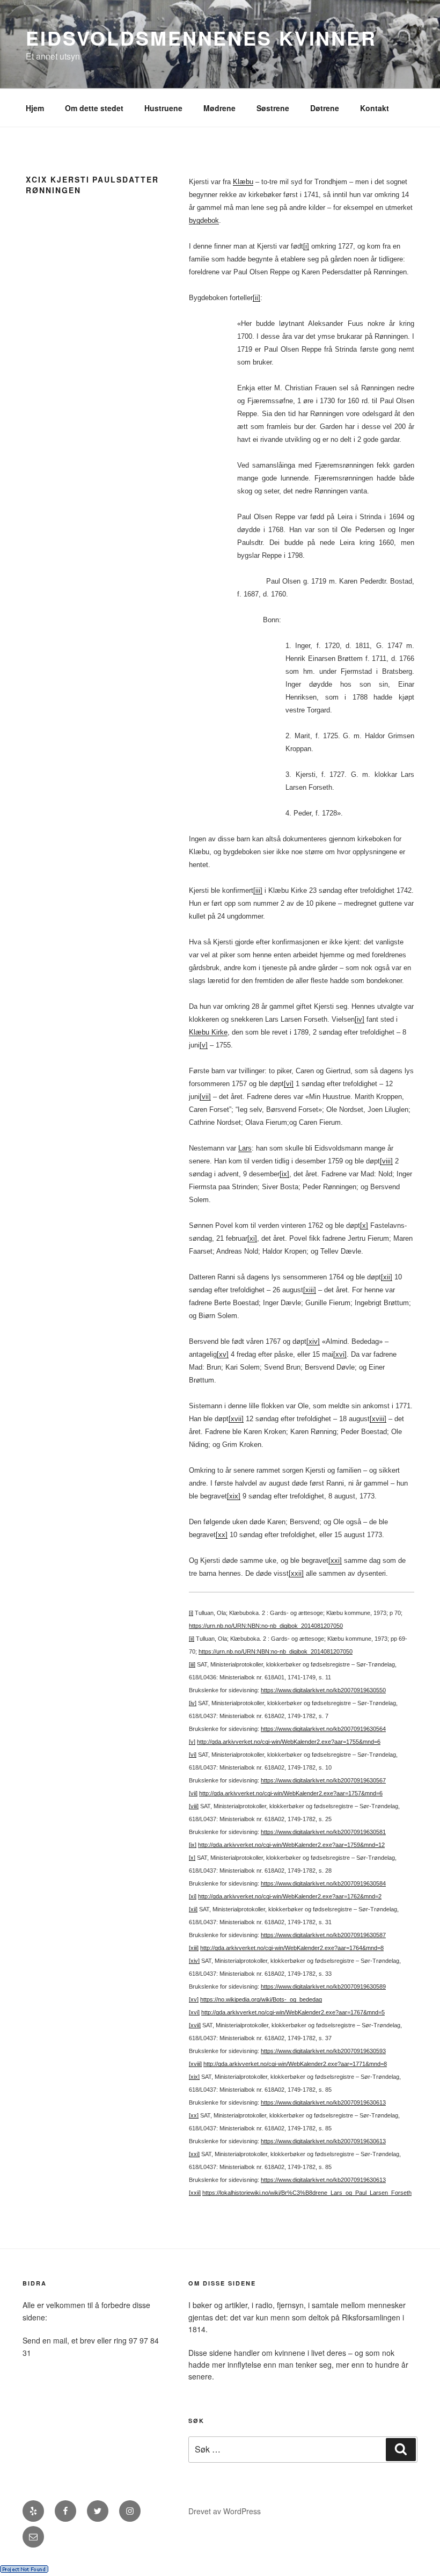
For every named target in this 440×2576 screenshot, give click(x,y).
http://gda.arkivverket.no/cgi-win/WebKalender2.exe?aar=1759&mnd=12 (291, 1845)
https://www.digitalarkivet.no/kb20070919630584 (323, 1883)
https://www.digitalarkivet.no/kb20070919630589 (323, 1986)
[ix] (284, 1174)
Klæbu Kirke (208, 1032)
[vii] (205, 1097)
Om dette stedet (94, 108)
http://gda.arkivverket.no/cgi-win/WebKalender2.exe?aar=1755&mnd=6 (289, 1742)
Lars (245, 1148)
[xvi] (340, 1354)
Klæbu (243, 182)
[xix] (234, 1496)
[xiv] (313, 1341)
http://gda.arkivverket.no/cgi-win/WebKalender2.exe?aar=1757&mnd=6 (291, 1793)
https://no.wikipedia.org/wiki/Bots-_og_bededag (261, 1999)
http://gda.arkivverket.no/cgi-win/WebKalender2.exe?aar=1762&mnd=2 (290, 1896)
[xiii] (310, 1290)
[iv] (360, 1019)
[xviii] (378, 1419)
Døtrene (325, 108)
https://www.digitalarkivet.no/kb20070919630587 (323, 1935)
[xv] (223, 1354)
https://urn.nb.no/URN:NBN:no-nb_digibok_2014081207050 (266, 1626)
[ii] (256, 298)
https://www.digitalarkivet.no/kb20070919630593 (323, 2051)
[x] (364, 1225)
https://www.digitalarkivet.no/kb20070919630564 (323, 1729)
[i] (306, 246)
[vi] (289, 1084)
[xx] (222, 1535)
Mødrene (219, 108)
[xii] (387, 1277)
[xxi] (335, 1560)
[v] (204, 1045)
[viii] (386, 1161)
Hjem (35, 108)
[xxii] (296, 1573)
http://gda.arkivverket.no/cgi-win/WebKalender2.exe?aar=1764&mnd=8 (292, 1948)
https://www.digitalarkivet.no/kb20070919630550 (323, 1690)
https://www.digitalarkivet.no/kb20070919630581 (323, 1832)
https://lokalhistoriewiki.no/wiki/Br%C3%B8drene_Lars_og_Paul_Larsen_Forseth (307, 2193)
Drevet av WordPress (225, 2511)
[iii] (258, 890)
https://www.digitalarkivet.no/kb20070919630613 (323, 2102)
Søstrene (273, 108)
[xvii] (236, 1419)
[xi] (252, 1238)
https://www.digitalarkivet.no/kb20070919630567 (323, 1780)
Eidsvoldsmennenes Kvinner (201, 38)
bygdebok (204, 220)
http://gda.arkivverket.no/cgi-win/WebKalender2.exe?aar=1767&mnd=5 (293, 2012)
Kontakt (375, 108)
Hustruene (163, 108)
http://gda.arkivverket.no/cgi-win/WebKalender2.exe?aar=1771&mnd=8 (295, 2064)
